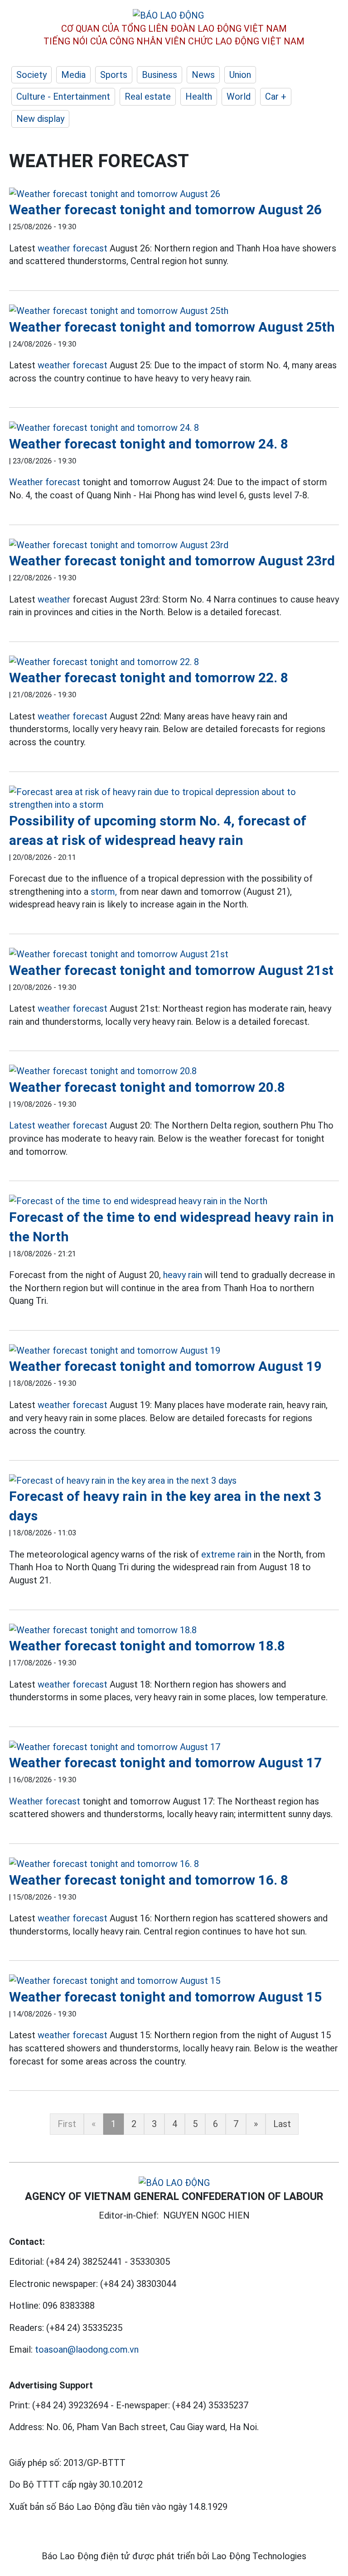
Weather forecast (45, 482)
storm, (104, 892)
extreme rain (226, 1554)
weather (54, 599)
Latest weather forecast (58, 1125)
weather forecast (72, 248)
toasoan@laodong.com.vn (87, 2349)
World (239, 96)
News (203, 75)
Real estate (148, 96)
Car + (276, 96)
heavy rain (183, 1275)
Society (31, 75)
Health (199, 96)
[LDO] (174, 194)
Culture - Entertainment (63, 96)
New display (40, 119)
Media (73, 75)
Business (159, 75)
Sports (114, 75)
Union (240, 75)
